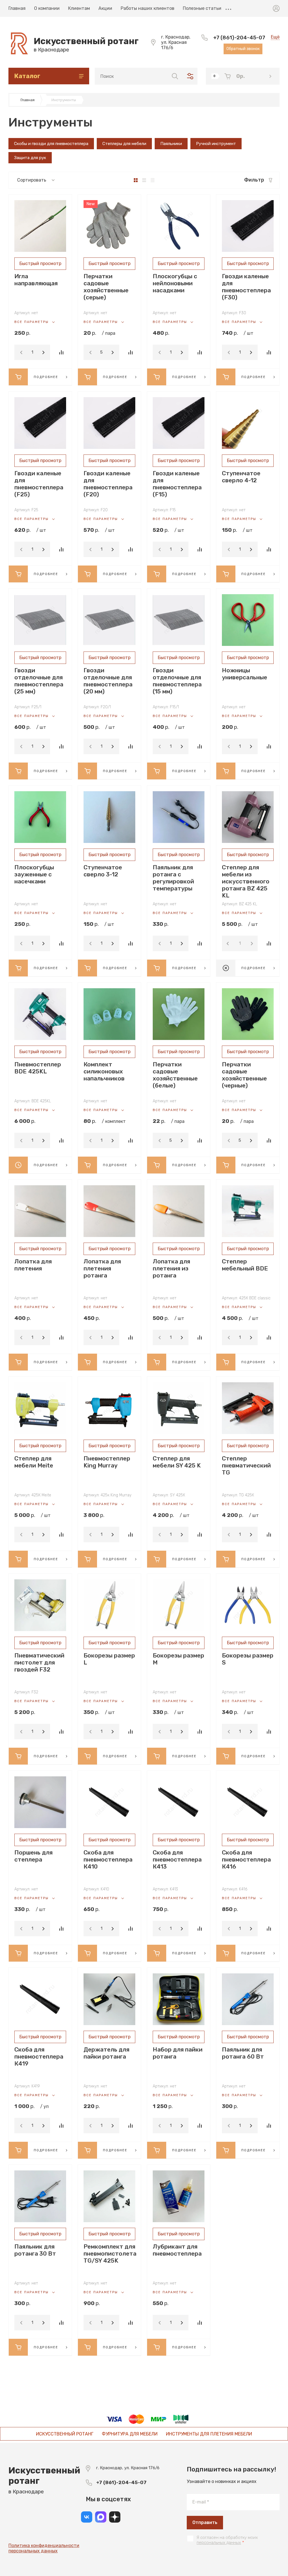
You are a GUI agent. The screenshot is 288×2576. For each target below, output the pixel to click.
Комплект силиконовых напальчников (104, 1071)
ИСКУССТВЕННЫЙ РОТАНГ (65, 2434)
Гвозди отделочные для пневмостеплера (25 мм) (39, 681)
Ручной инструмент (216, 144)
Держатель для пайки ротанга (106, 2053)
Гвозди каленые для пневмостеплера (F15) (177, 484)
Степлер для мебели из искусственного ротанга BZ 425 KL (246, 881)
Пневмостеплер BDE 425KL (38, 1068)
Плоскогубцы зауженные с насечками (34, 874)
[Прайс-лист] (153, 180)
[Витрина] (136, 180)
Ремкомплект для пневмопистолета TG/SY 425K (110, 2253)
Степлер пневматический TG (246, 1465)
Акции (105, 8)
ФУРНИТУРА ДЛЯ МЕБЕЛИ (130, 2434)
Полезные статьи (202, 8)
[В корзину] (18, 377)
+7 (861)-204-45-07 (239, 38)
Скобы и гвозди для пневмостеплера (51, 144)
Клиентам (79, 8)
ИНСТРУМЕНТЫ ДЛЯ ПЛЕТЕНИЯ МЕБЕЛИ (209, 2434)
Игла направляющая (36, 280)
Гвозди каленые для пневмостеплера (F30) (246, 287)
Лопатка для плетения (33, 1265)
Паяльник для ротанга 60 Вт (243, 2053)
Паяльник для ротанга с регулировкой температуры (173, 878)
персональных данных (219, 2543)
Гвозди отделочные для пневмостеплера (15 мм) (177, 681)
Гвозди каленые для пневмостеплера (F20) (108, 484)
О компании (47, 8)
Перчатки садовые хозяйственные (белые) (175, 1075)
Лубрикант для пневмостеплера (177, 2250)
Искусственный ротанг (86, 41)
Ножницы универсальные (245, 674)
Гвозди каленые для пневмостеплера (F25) (39, 484)
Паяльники (171, 144)
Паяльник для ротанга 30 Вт (35, 2250)
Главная (17, 8)
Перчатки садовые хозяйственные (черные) (244, 1075)
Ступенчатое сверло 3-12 (103, 871)
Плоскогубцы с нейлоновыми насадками (175, 283)
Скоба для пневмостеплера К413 (177, 1859)
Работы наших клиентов (148, 8)
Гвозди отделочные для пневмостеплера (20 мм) (108, 681)
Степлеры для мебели (124, 144)
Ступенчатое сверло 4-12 (241, 477)
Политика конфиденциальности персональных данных (44, 2548)
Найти (175, 76)
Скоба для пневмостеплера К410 (108, 1859)
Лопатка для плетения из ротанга (171, 1268)
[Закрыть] (193, 6)
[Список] (144, 180)
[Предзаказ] (18, 1165)
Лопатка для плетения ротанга (102, 1268)
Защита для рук (30, 158)
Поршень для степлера (33, 1856)
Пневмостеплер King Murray (107, 1462)
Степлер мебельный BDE (245, 1265)
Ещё (228, 8)
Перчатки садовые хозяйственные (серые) (106, 287)
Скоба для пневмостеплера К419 (39, 2056)
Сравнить (61, 352)
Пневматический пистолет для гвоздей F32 (39, 1662)
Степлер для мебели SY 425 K (177, 1462)
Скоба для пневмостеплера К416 (246, 1859)
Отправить (205, 2522)
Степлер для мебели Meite (34, 1462)
